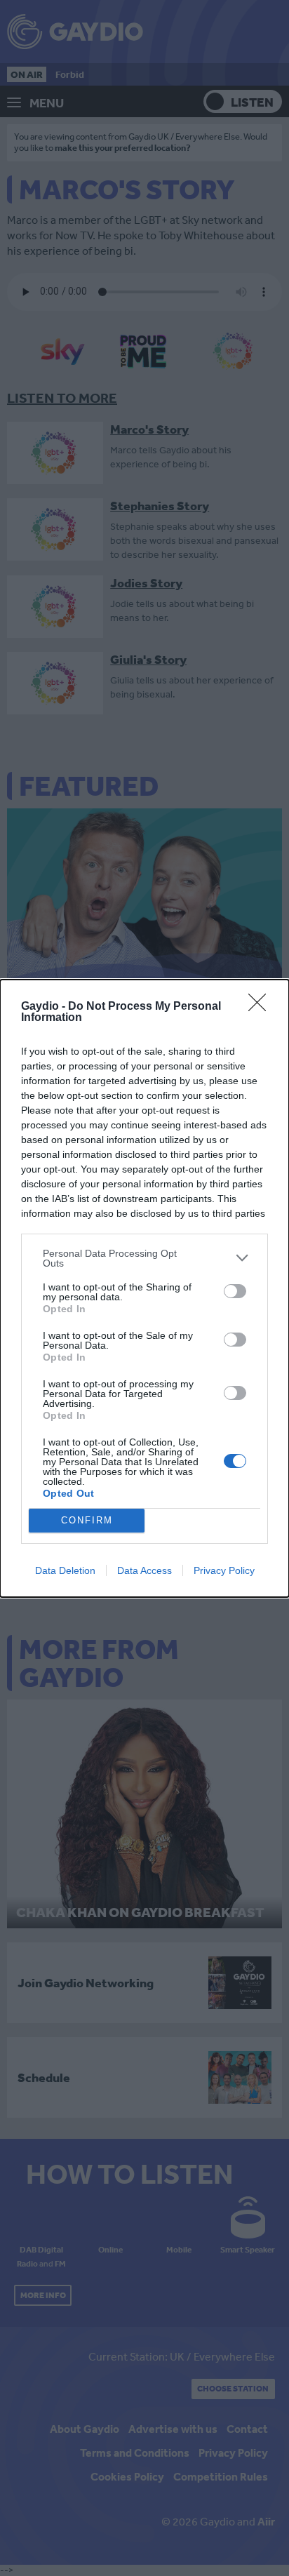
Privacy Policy (224, 1570)
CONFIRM (87, 1520)
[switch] (235, 1291)
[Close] (262, 1007)
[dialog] (144, 1288)
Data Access (144, 1570)
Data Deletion (65, 1570)
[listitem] (144, 1258)
